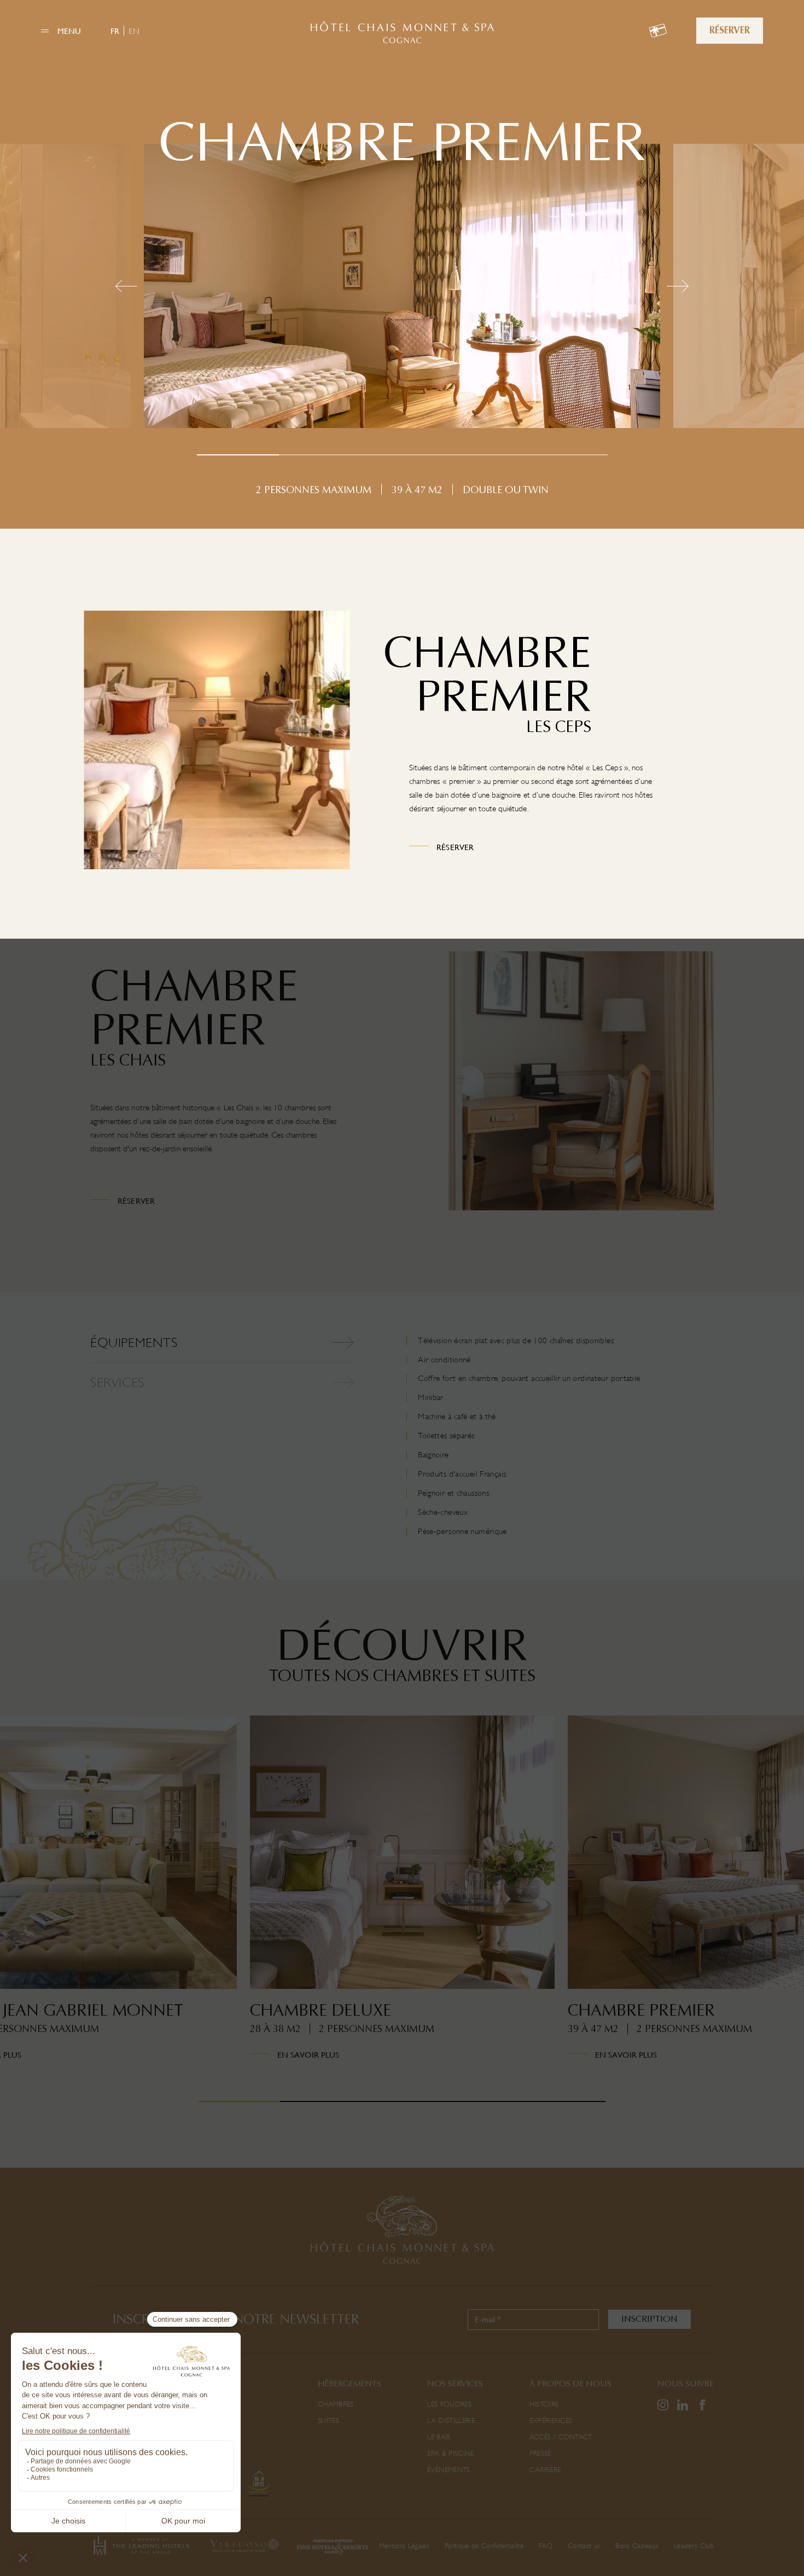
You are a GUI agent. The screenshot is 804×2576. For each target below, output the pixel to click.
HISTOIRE (544, 2404)
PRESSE (540, 2453)
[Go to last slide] (60, 1910)
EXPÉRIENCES (551, 2420)
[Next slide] (744, 1910)
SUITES (328, 2420)
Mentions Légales (404, 2546)
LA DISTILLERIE (451, 2420)
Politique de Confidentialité (484, 2546)
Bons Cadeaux (637, 2546)
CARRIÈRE (545, 2470)
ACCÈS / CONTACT (561, 2437)
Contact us (584, 2546)
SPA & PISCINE (450, 2453)
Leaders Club (694, 2546)
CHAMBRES (336, 2404)
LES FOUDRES (449, 2404)
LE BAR (438, 2437)
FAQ (546, 2546)
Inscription (649, 2319)
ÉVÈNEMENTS (448, 2470)
